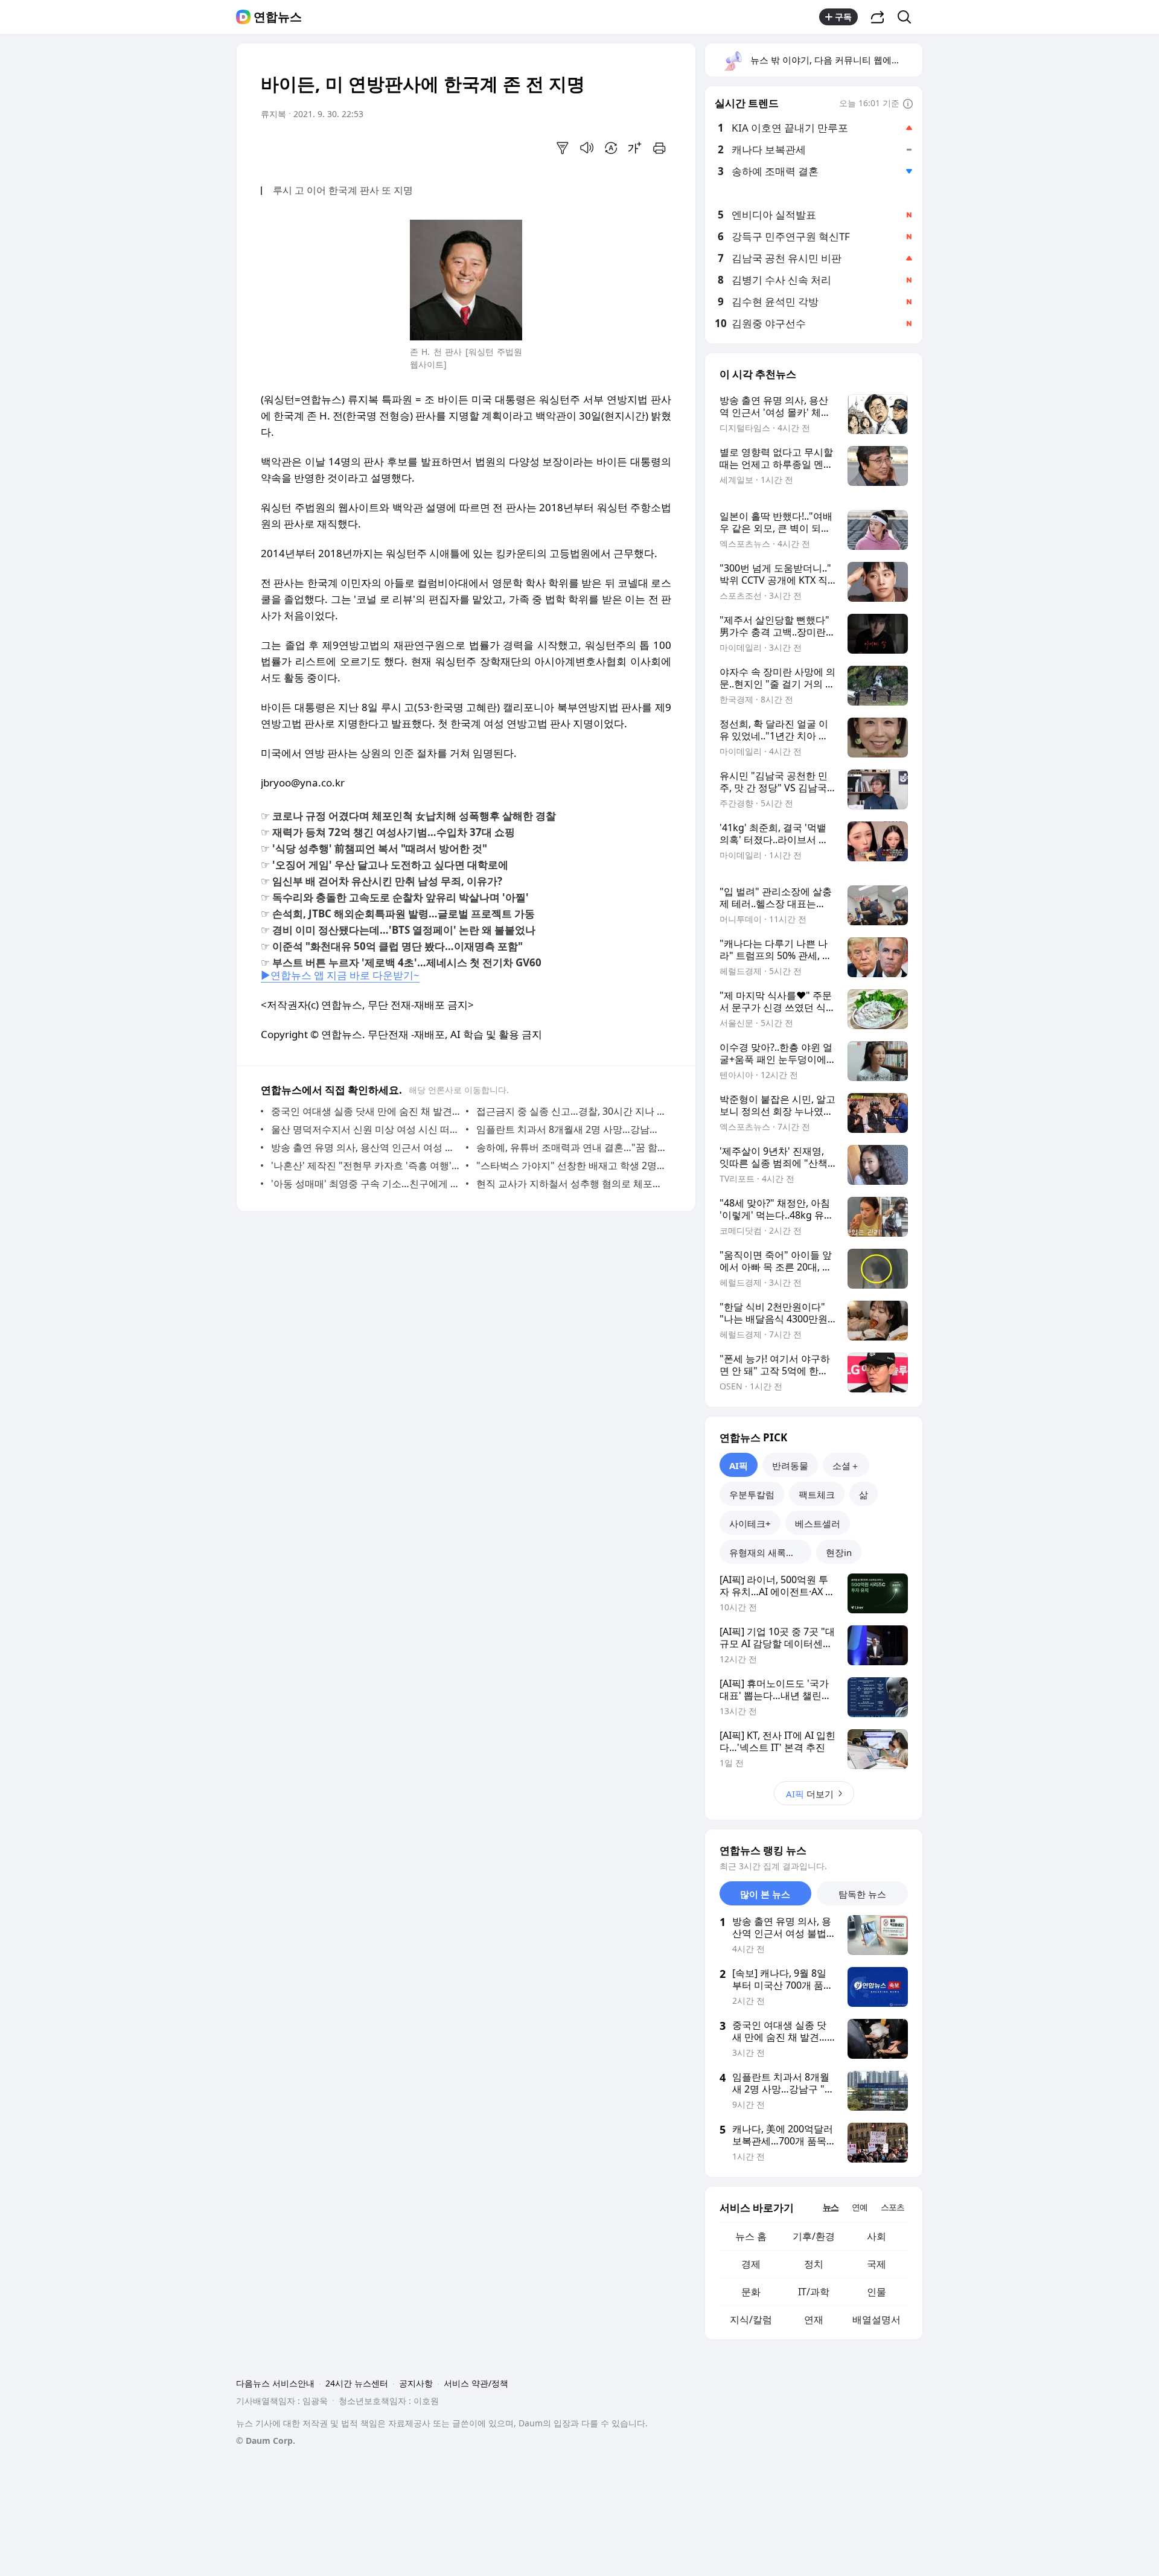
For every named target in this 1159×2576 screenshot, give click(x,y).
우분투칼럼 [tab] (752, 1494)
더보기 (810, 1794)
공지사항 (416, 2383)
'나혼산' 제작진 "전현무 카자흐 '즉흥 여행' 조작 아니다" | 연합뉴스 (366, 1165)
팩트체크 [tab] (817, 1494)
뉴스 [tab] (831, 2207)
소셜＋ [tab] (846, 1465)
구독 (843, 17)
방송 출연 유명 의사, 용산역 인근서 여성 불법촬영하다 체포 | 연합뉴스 (366, 1147)
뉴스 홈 (751, 2236)
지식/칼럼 (751, 2319)
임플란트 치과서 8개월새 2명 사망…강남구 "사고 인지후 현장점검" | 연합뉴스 (571, 1129)
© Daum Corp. (266, 2441)
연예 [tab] (860, 2207)
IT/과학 (814, 2292)
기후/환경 (814, 2236)
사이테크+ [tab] (750, 1523)
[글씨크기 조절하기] (635, 148)
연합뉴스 (278, 17)
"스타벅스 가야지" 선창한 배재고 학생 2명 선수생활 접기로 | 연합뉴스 (571, 1165)
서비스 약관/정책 (476, 2383)
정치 (814, 2264)
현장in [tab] (839, 1552)
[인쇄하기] (659, 148)
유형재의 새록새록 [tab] (767, 1552)
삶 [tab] (864, 1494)
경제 (751, 2264)
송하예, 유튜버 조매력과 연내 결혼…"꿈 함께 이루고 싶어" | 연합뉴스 (571, 1147)
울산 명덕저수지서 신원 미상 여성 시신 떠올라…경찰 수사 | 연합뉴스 (366, 1129)
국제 (876, 2264)
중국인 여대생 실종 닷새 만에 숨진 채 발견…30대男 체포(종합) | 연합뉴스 (366, 1111)
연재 (814, 2319)
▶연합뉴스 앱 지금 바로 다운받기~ (340, 975)
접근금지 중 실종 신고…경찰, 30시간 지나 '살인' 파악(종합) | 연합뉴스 (571, 1111)
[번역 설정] (611, 148)
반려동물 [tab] (790, 1465)
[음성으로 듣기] (587, 148)
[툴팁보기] (908, 104)
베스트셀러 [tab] (818, 1523)
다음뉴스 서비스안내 (275, 2383)
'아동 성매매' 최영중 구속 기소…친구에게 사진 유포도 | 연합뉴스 (366, 1184)
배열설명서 (876, 2319)
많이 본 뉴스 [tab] (765, 1894)
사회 (876, 2236)
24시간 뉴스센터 (357, 2383)
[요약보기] (563, 148)
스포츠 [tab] (892, 2207)
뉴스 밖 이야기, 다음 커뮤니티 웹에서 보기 (836, 60)
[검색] (908, 17)
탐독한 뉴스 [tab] (862, 1894)
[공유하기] (878, 17)
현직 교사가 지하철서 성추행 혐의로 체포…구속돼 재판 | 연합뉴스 (571, 1184)
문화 (751, 2292)
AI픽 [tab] (739, 1465)
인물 (876, 2292)
